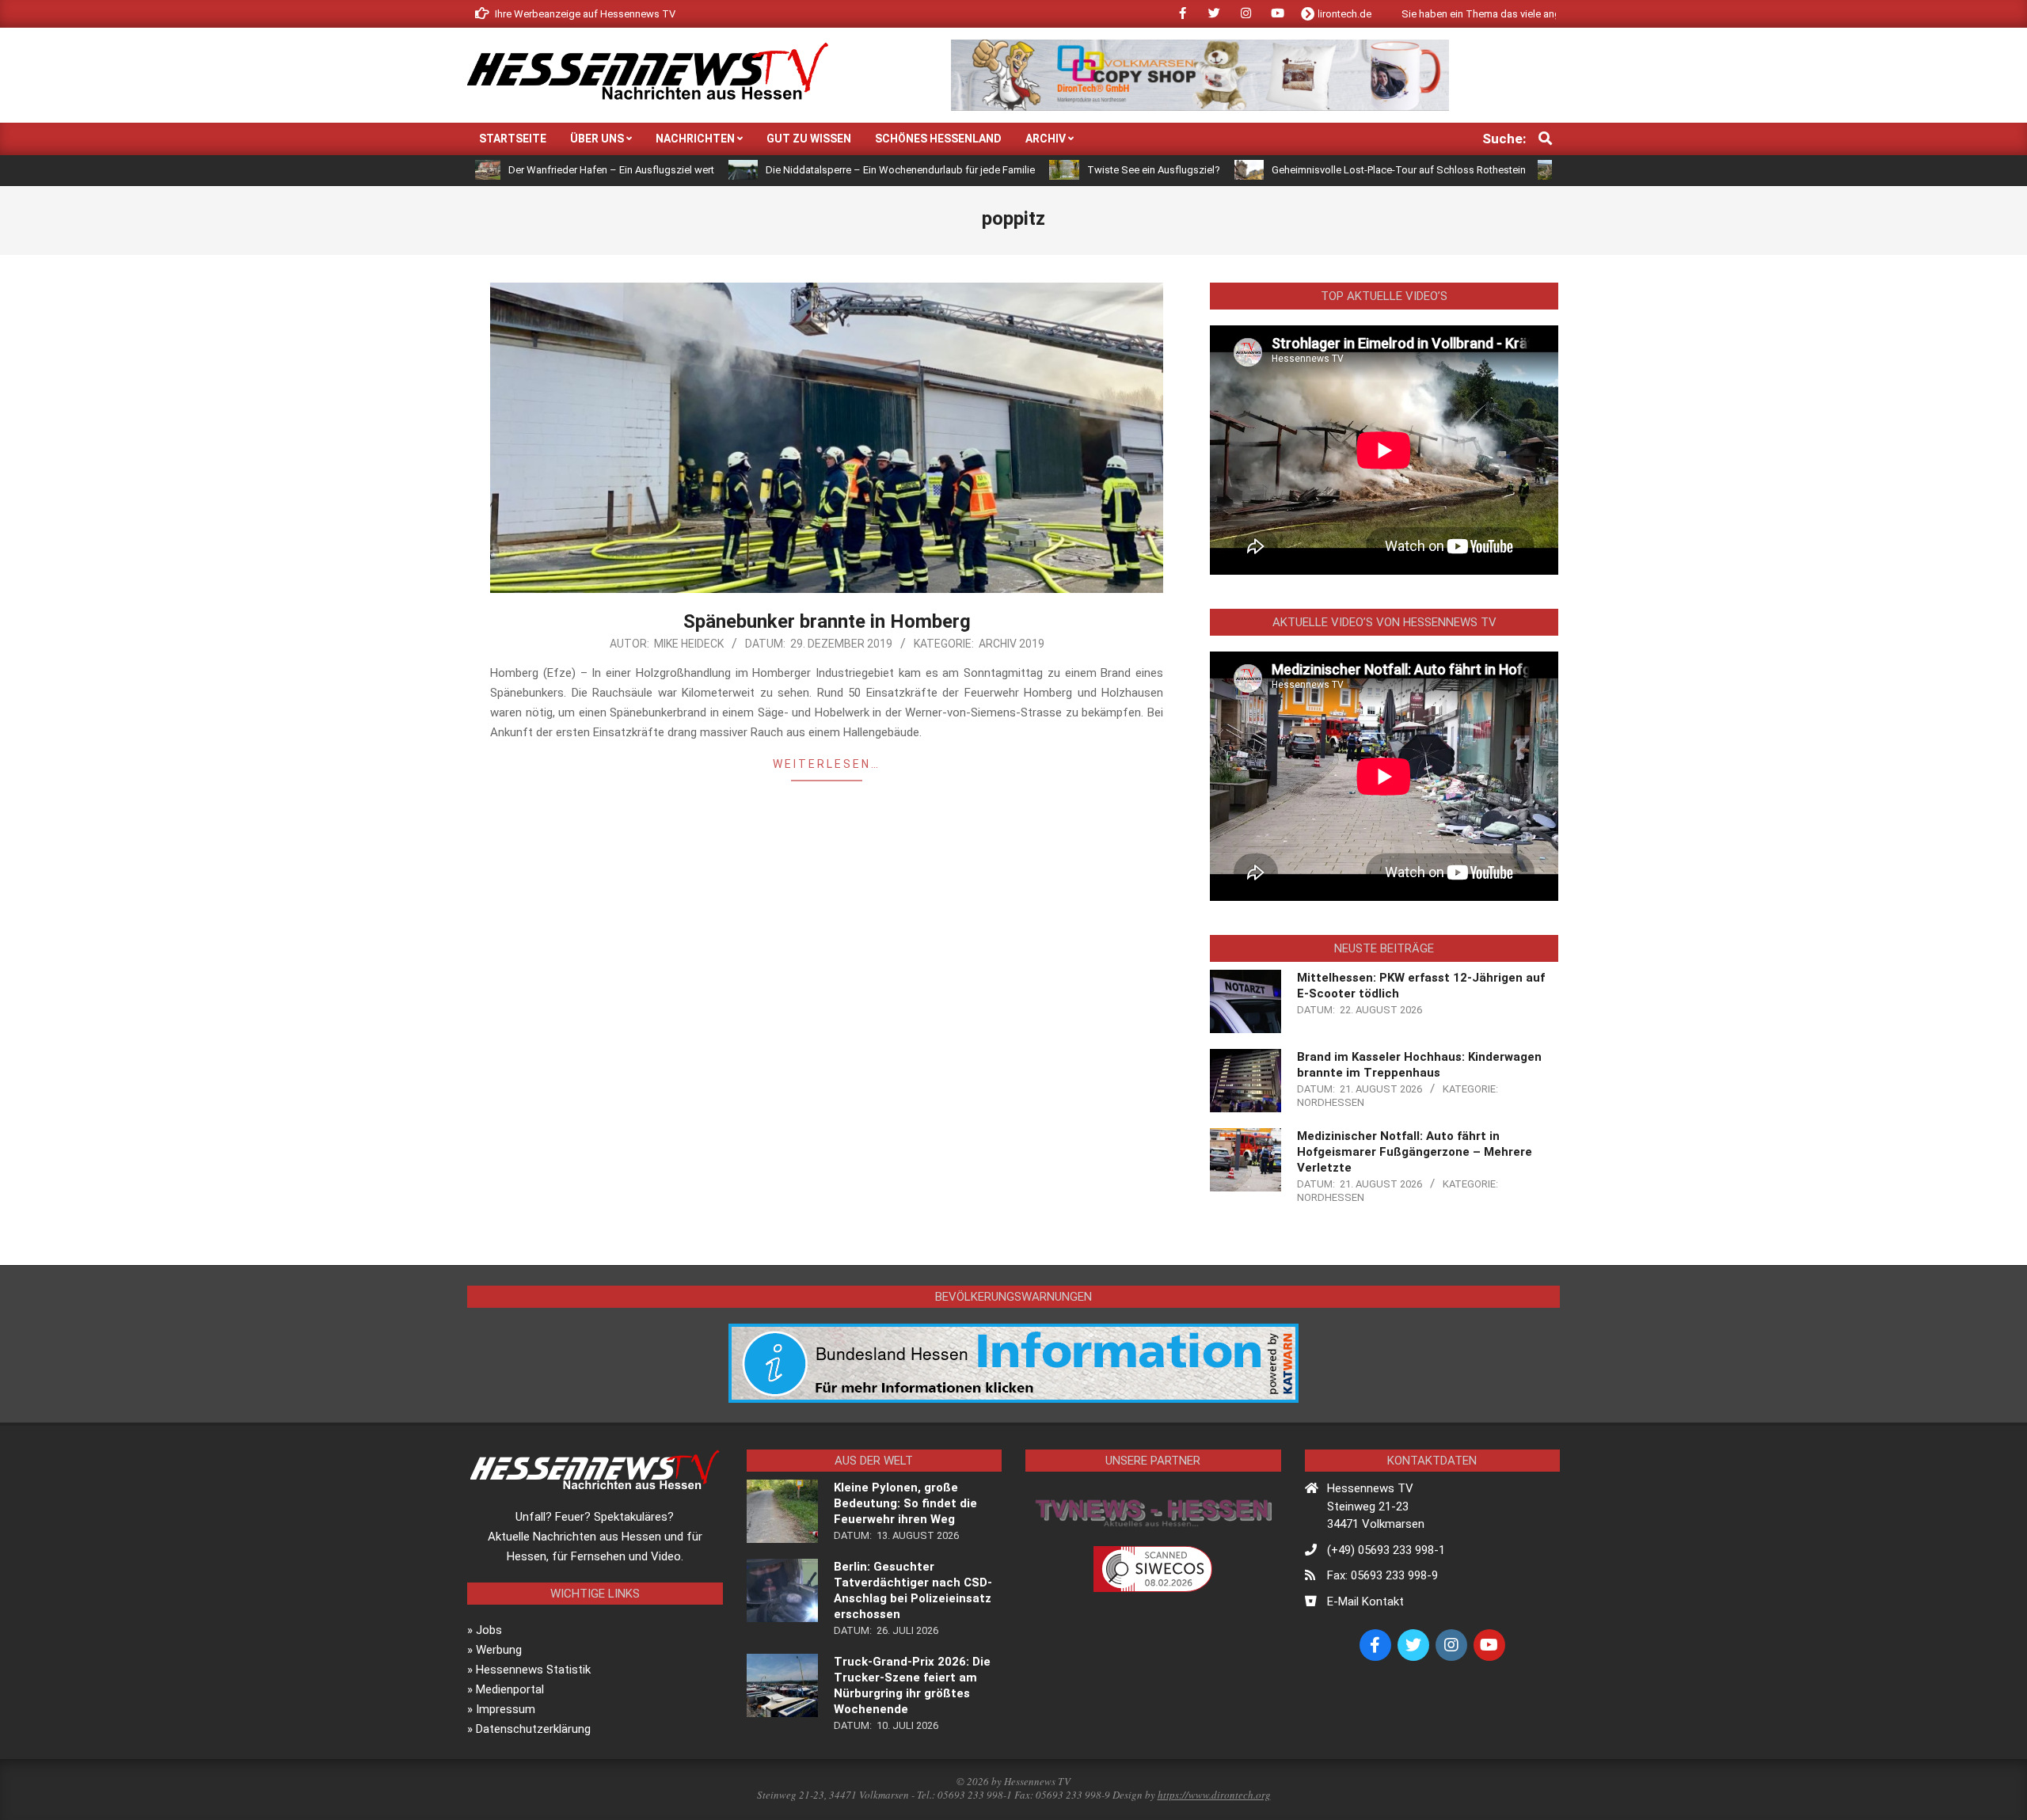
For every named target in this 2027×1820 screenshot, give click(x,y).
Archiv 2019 (1012, 644)
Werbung (499, 1650)
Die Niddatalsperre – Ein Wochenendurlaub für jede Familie (809, 170)
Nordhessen (1331, 1102)
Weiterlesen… (827, 764)
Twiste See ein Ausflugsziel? (1063, 170)
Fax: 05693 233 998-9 (1382, 1575)
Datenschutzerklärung (533, 1729)
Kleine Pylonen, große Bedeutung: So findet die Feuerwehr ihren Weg (905, 1503)
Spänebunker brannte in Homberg (827, 621)
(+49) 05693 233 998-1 (1386, 1550)
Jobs (489, 1630)
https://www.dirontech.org (1214, 1795)
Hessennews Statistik (533, 1670)
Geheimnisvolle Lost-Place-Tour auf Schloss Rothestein (1308, 170)
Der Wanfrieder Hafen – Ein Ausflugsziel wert (520, 170)
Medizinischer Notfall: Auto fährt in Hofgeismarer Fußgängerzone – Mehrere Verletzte (1415, 1152)
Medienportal (510, 1689)
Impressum (506, 1709)
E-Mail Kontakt (1365, 1602)
